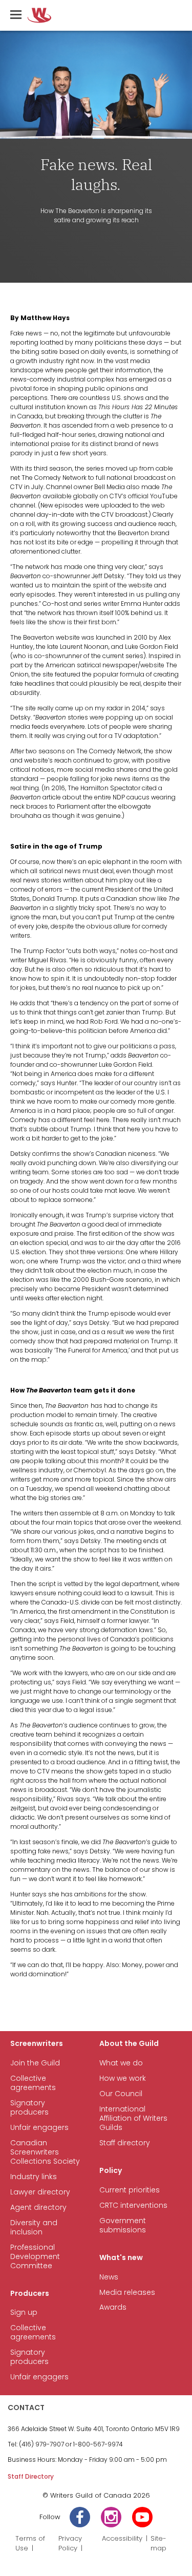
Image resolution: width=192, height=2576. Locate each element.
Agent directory (38, 2208)
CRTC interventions (133, 2205)
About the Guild (129, 2044)
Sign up (24, 2313)
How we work (123, 2078)
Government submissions (123, 2225)
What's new (121, 2258)
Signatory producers (29, 2108)
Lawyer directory (40, 2192)
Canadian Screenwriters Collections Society (45, 2152)
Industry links (34, 2177)
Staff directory (125, 2143)
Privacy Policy (70, 2543)
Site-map (158, 2543)
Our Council (121, 2094)
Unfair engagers (39, 2128)
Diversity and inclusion (34, 2227)
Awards (113, 2307)
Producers (30, 2294)
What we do (121, 2063)
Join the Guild (35, 2063)
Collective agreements (33, 2083)
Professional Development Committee (35, 2257)
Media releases (127, 2293)
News (109, 2277)
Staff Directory (31, 2476)
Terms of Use (30, 2543)
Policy (111, 2171)
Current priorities (130, 2190)
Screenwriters (37, 2044)
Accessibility (122, 2538)
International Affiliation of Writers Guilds (133, 2118)
